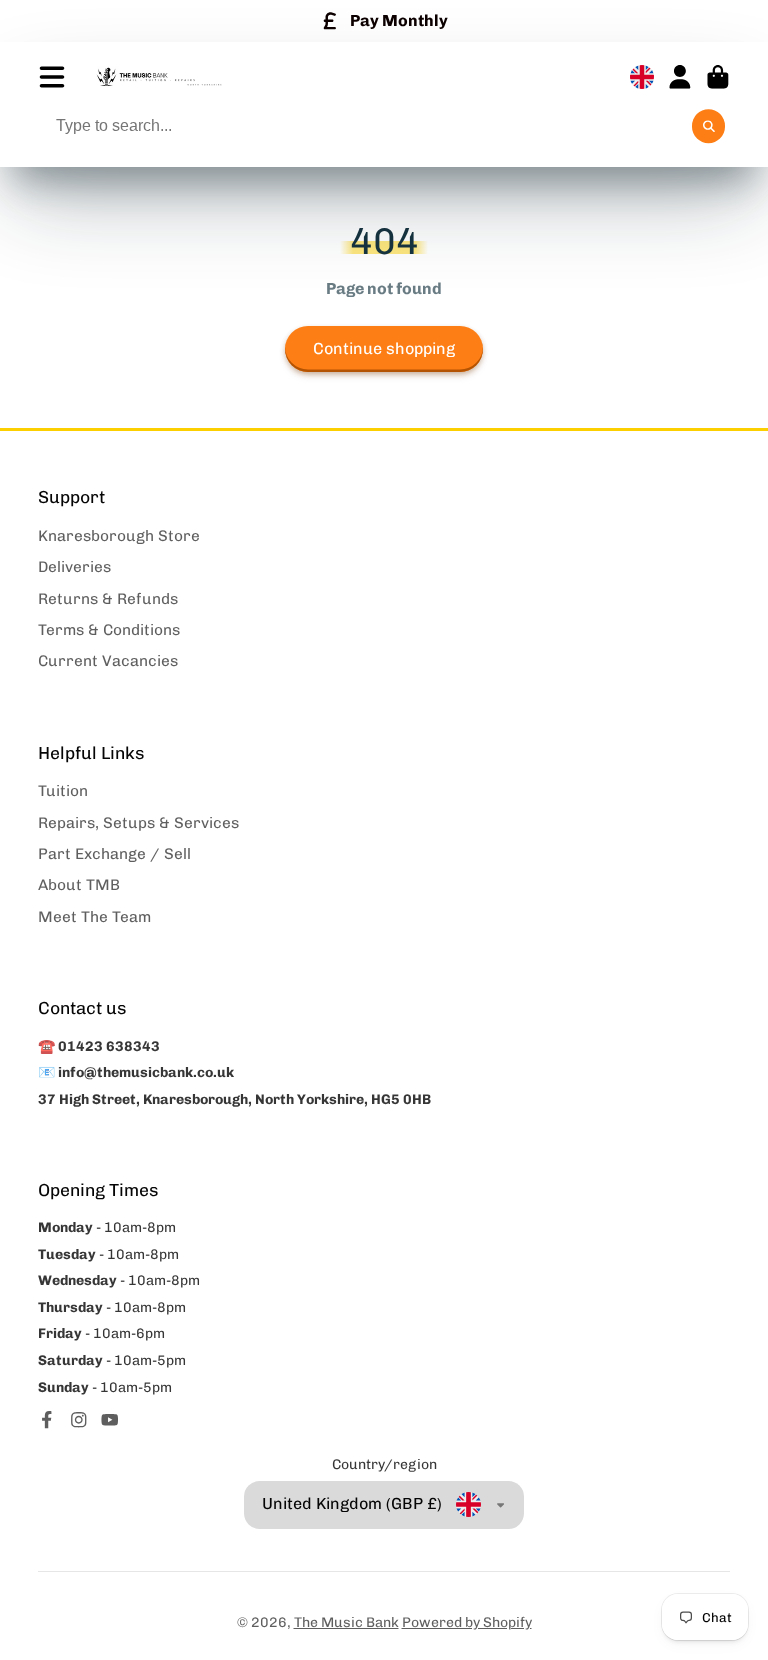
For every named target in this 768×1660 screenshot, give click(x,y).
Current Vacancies (108, 661)
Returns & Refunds (108, 599)
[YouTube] (110, 1420)
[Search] (709, 126)
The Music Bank (346, 1622)
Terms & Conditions (109, 630)
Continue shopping (384, 348)
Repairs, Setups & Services (138, 823)
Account (680, 77)
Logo (159, 77)
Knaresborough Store (119, 536)
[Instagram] (79, 1420)
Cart (718, 77)
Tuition (63, 791)
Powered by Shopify (467, 1622)
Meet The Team (94, 917)
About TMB (79, 885)
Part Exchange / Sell (114, 854)
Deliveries (74, 567)
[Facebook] (47, 1420)
